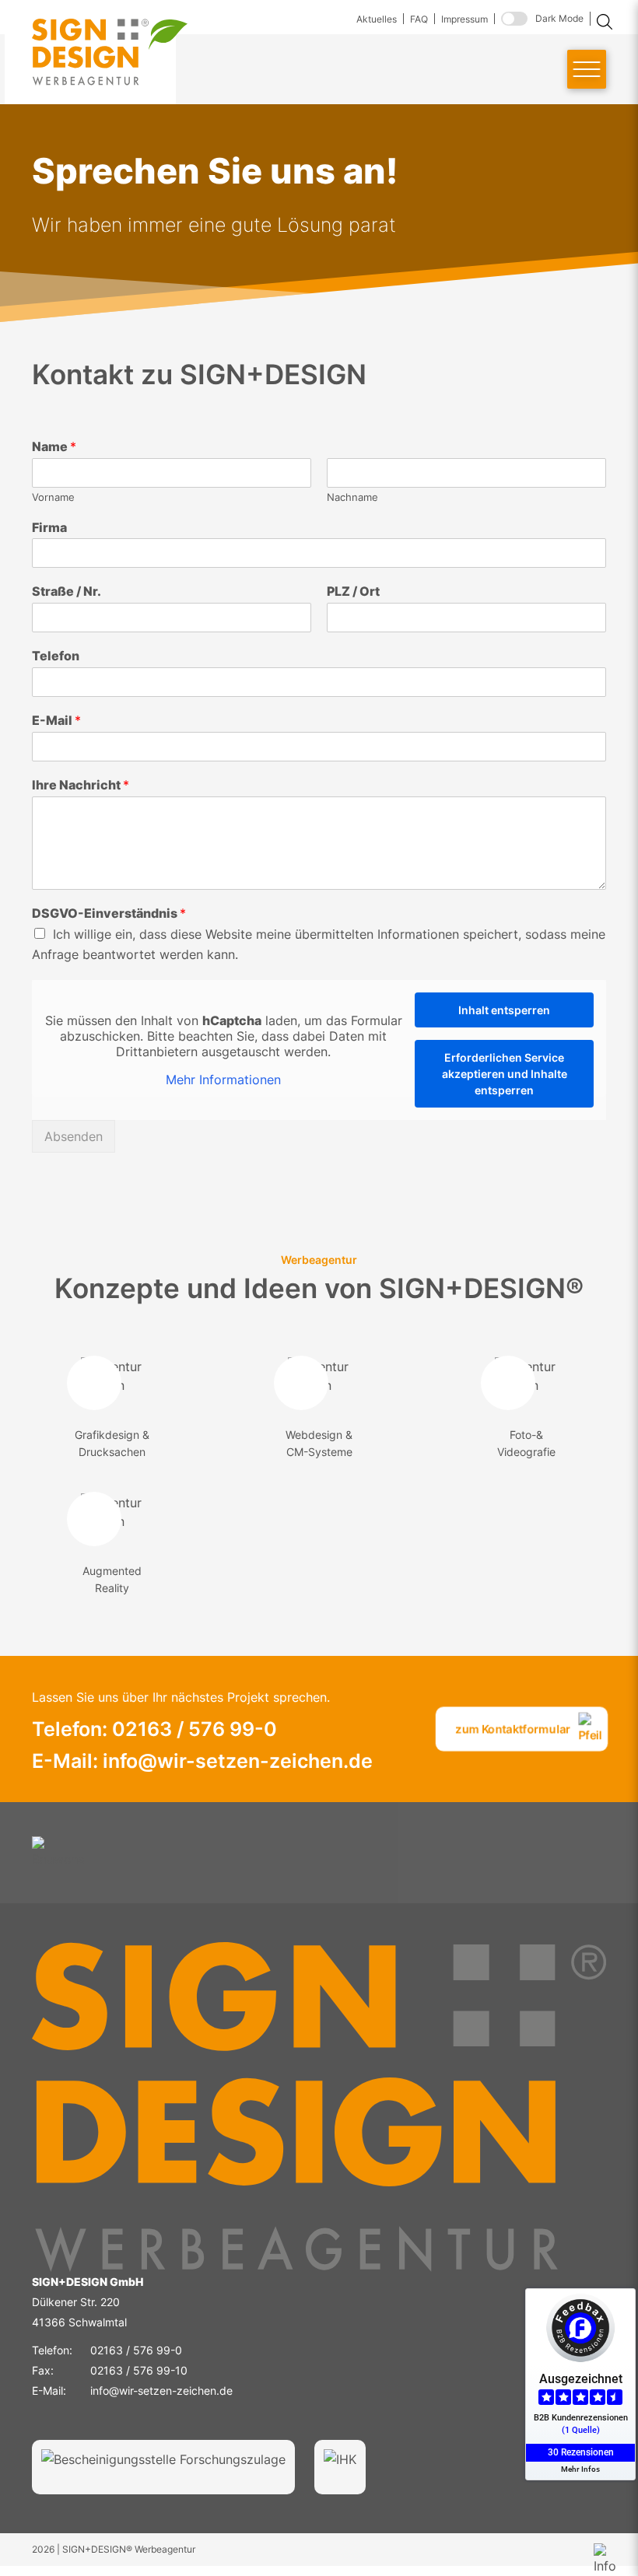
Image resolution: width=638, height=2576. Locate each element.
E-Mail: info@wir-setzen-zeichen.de (202, 1761)
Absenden (74, 1136)
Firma (49, 527)
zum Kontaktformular (513, 1729)
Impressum (464, 19)
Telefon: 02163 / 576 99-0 (154, 1729)
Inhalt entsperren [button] (504, 1010)
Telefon (56, 656)
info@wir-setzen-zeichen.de (161, 2390)
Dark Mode (559, 18)
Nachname (352, 497)
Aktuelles (377, 19)
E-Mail (56, 720)
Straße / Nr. (67, 591)
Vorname (53, 497)
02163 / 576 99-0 (136, 2350)
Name (54, 446)
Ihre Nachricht (81, 785)
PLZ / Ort (353, 591)
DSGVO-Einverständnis (109, 913)
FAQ (419, 19)
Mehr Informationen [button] (223, 1080)
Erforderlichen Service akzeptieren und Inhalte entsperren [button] (505, 1074)
